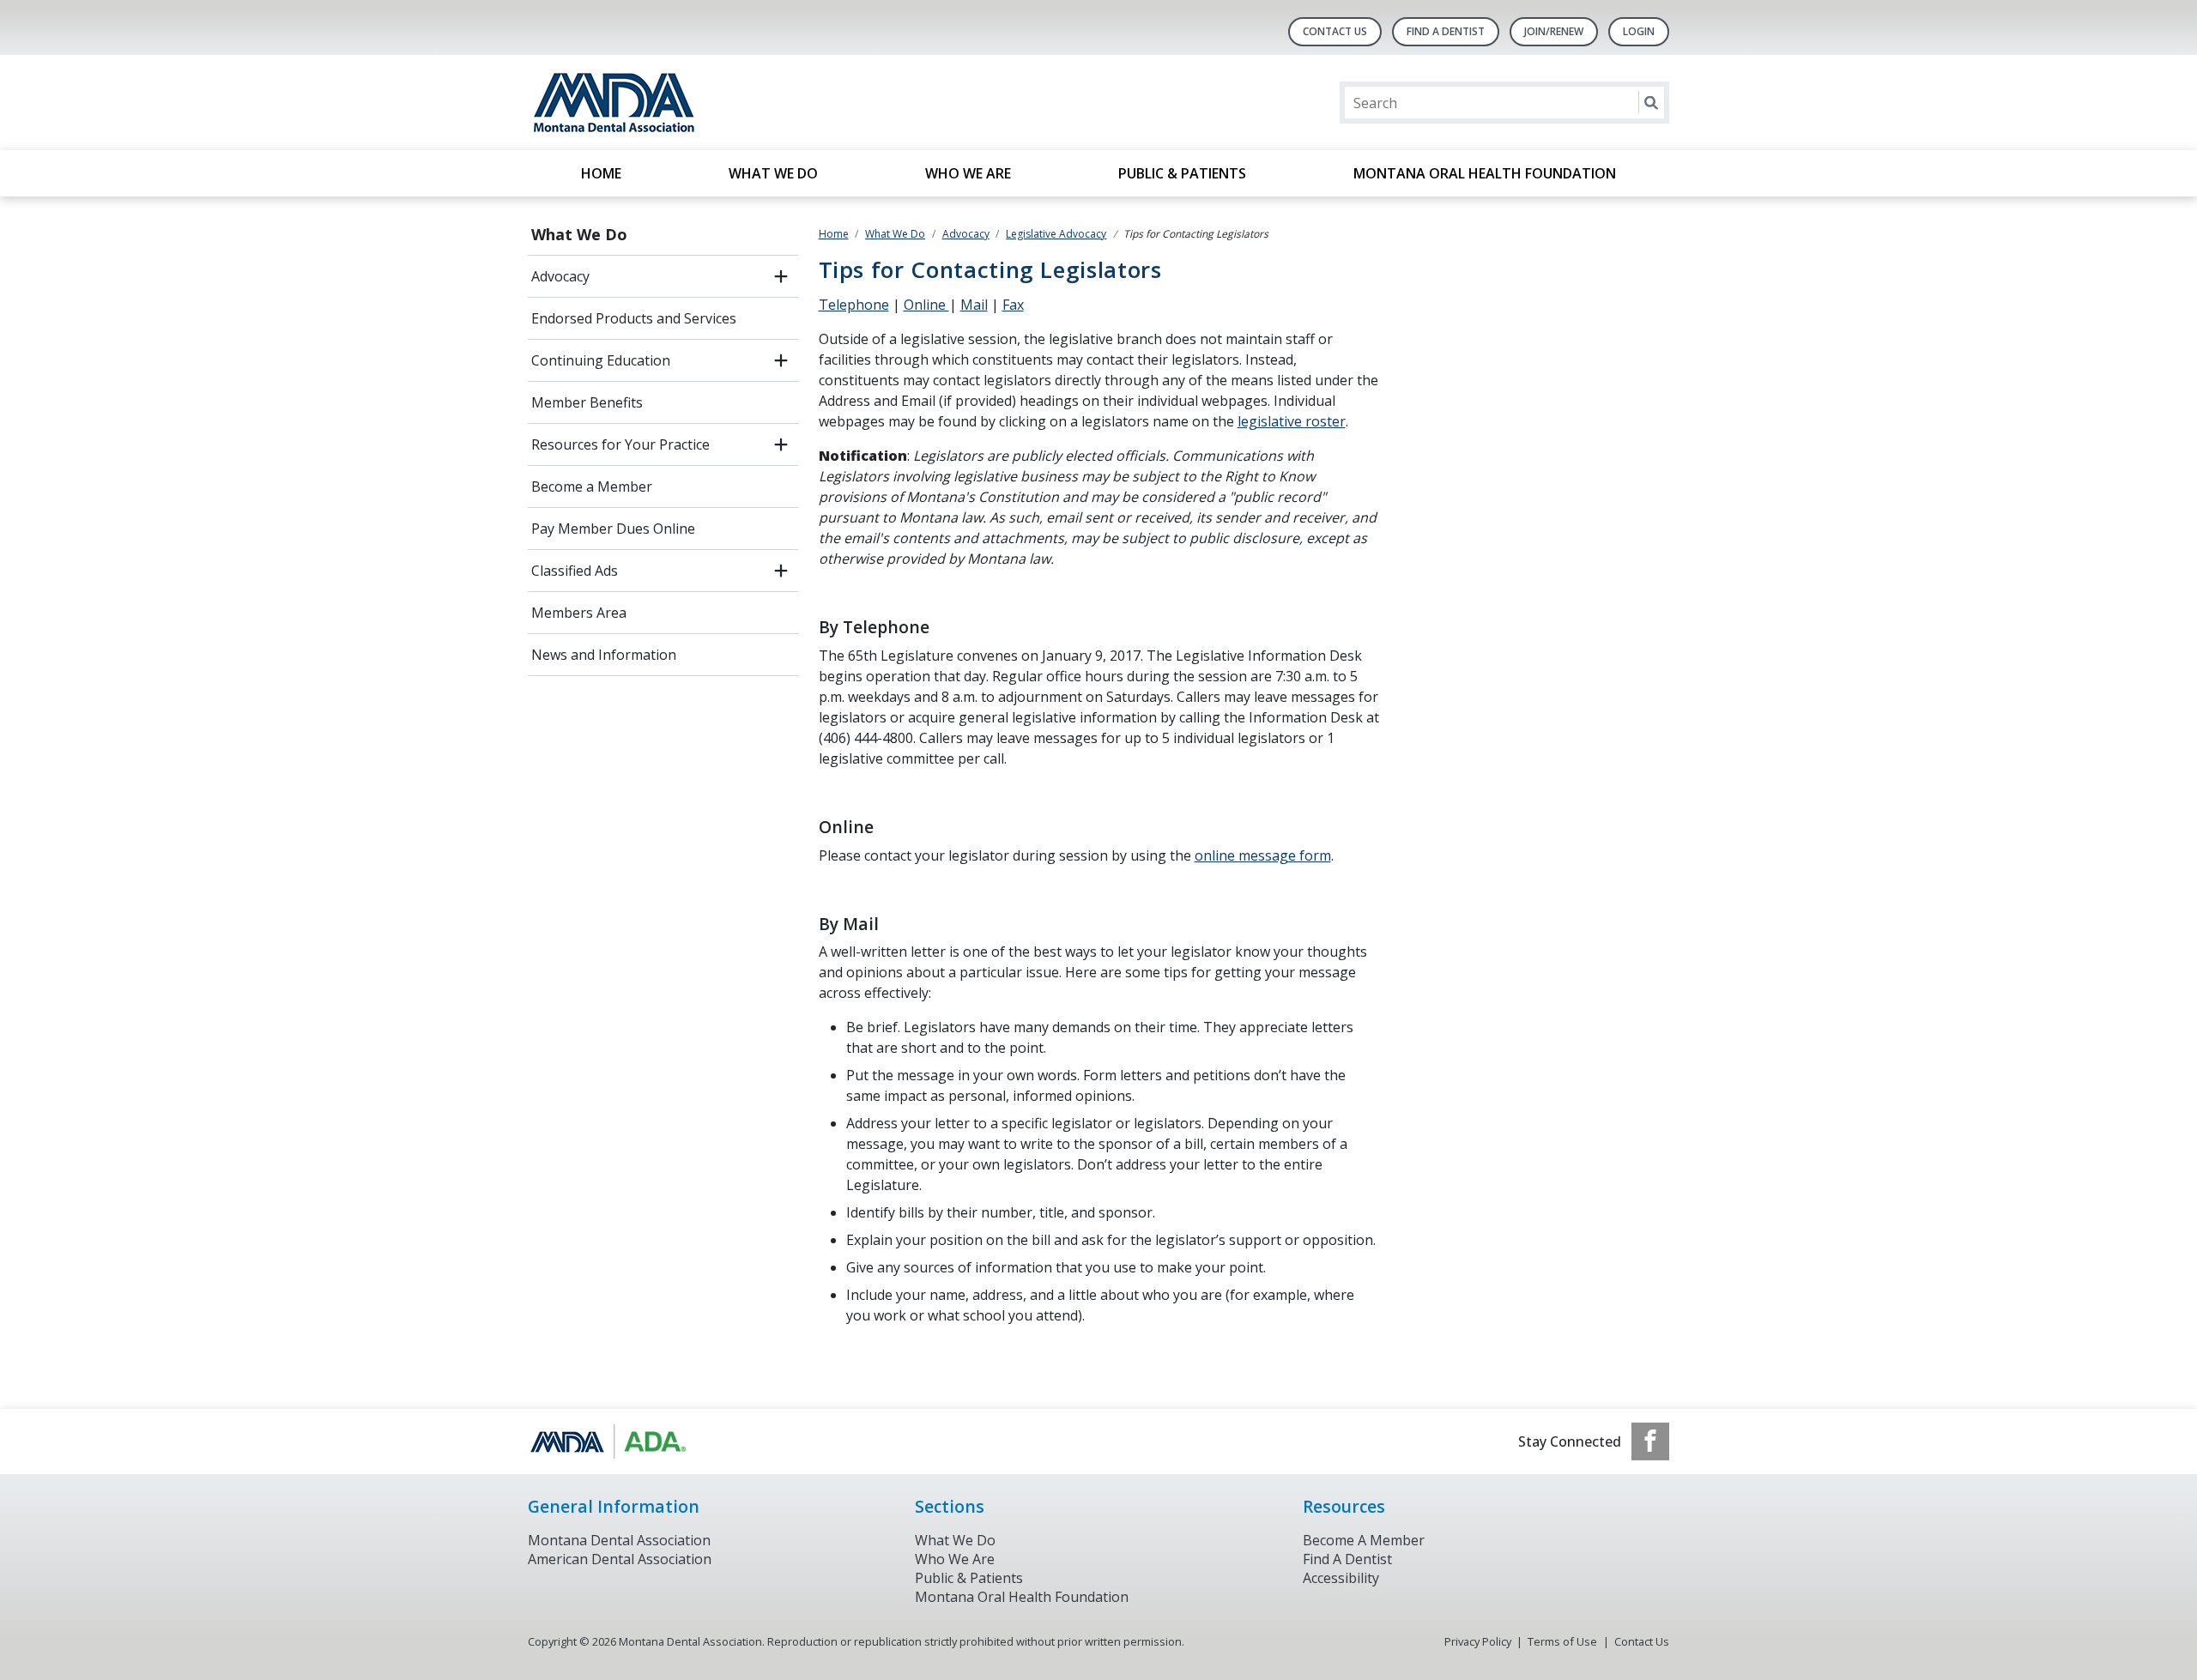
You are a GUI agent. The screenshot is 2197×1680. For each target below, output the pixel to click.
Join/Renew (1554, 31)
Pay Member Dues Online (613, 529)
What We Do (773, 173)
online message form (1263, 855)
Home (601, 173)
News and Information (604, 655)
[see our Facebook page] (1650, 1441)
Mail (974, 305)
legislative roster (1292, 421)
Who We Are (968, 173)
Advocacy (560, 276)
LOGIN (1639, 31)
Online (926, 305)
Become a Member (592, 486)
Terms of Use (1562, 1641)
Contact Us (1335, 31)
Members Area (579, 613)
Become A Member (1364, 1540)
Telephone (854, 305)
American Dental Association (620, 1559)
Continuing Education (601, 360)
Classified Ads (575, 571)
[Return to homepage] (750, 103)
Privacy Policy (1478, 1641)
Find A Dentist (1446, 31)
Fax (1013, 305)
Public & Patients (1182, 173)
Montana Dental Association (619, 1540)
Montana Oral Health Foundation (1485, 173)
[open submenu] (781, 276)
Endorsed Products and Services (634, 318)
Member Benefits (587, 402)
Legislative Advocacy (1056, 234)
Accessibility (1341, 1578)
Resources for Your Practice (620, 444)
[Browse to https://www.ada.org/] (615, 1441)
